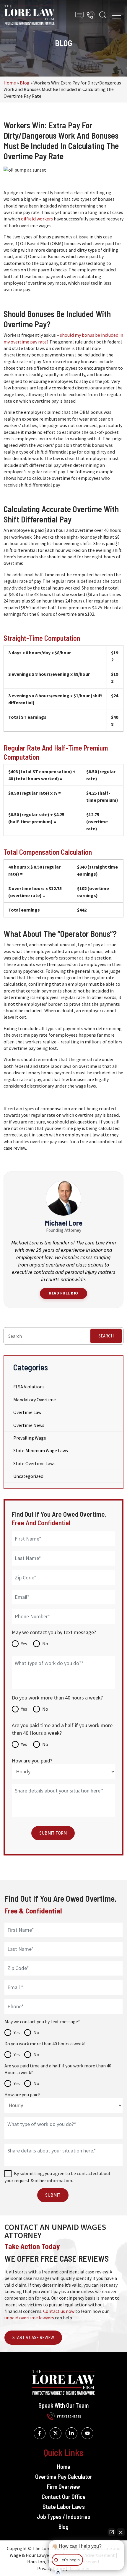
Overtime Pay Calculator (64, 2477)
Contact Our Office (64, 2497)
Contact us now (59, 2311)
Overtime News (29, 1425)
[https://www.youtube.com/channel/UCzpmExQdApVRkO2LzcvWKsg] (87, 2433)
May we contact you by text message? (54, 1632)
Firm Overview (64, 2487)
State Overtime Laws (34, 1463)
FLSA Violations (29, 1387)
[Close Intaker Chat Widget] (121, 2532)
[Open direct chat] (112, 2532)
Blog (25, 83)
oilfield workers (37, 219)
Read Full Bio (63, 1293)
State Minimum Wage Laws (41, 1450)
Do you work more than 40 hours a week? (57, 1698)
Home (10, 83)
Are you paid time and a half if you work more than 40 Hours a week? (62, 1729)
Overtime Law (27, 1412)
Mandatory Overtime (35, 1400)
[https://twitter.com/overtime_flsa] (56, 2433)
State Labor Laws (64, 2507)
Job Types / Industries (63, 2517)
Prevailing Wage (30, 1438)
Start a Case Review (33, 2337)
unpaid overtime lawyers (29, 2318)
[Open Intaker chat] (58, 2573)
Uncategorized (28, 1476)
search (106, 1336)
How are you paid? (32, 1761)
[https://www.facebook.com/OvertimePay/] (40, 2433)
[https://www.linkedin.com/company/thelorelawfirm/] (71, 2433)
